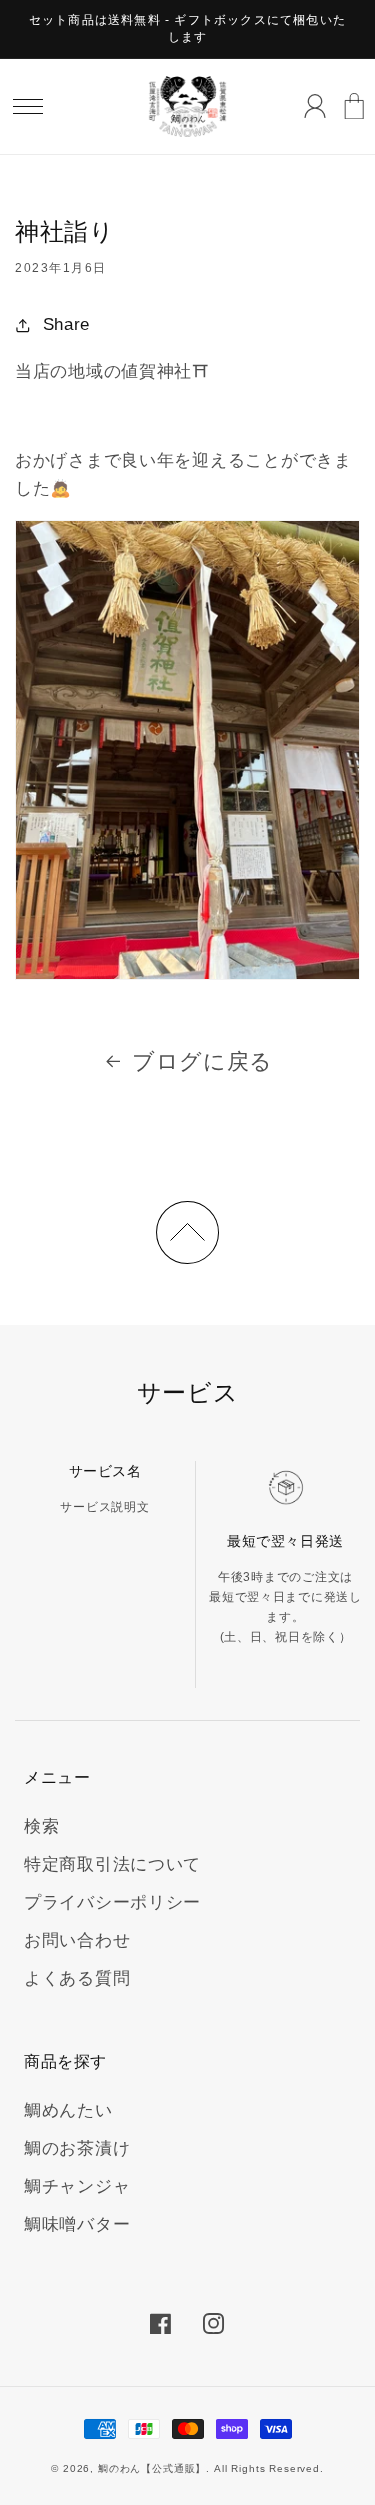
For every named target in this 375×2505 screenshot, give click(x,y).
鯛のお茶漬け (77, 2148)
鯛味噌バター (77, 2224)
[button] (28, 106)
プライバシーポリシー (112, 1902)
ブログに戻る (202, 1061)
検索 (41, 1826)
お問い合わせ (77, 1940)
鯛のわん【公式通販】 (152, 2468)
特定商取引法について (112, 1864)
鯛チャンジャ (77, 2186)
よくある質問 (77, 1978)
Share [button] (66, 324)
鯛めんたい (68, 2110)
